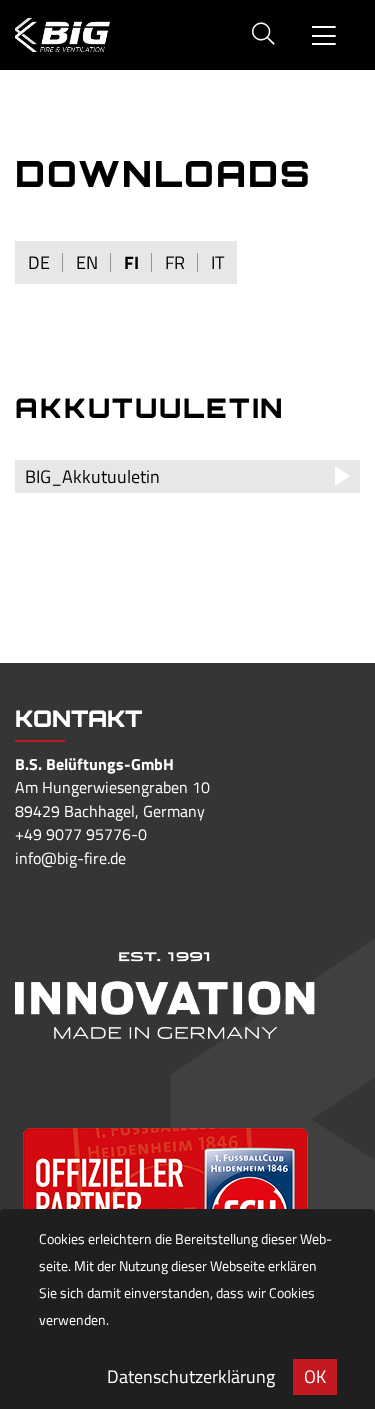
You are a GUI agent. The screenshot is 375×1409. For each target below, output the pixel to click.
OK (315, 1376)
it (217, 262)
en (87, 262)
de (39, 262)
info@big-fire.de (70, 858)
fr (175, 262)
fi (131, 262)
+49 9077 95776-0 (81, 834)
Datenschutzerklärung (191, 1376)
